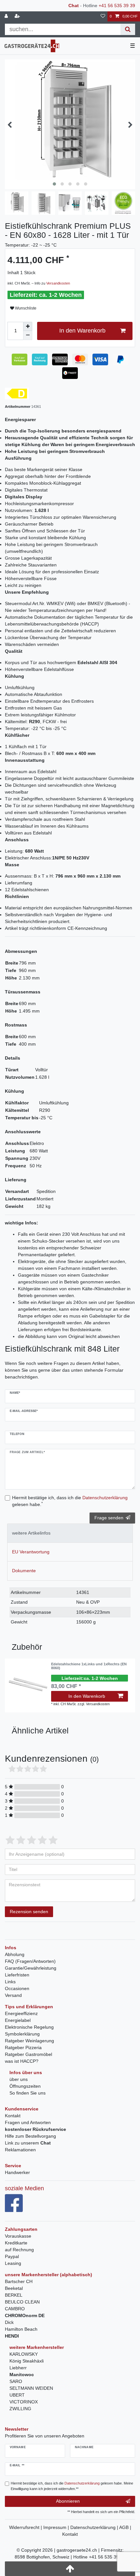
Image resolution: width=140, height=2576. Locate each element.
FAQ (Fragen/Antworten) (30, 1961)
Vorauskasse (18, 2236)
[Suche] (128, 29)
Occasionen (17, 1988)
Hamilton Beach (21, 2329)
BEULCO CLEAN (22, 2302)
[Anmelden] (7, 16)
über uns (19, 2079)
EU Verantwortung (31, 1552)
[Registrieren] (18, 16)
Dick (9, 2322)
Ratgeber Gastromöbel (28, 2054)
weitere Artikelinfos (31, 1533)
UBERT (17, 2395)
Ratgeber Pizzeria (23, 2047)
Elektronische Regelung (29, 2027)
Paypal (12, 2256)
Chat (74, 6)
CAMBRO (15, 2309)
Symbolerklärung (22, 2034)
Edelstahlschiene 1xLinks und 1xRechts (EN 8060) (89, 1666)
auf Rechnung (19, 2250)
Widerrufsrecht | (26, 2527)
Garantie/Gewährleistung (31, 1968)
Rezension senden (29, 1912)
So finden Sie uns (28, 2093)
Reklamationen (20, 2150)
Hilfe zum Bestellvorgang (30, 2136)
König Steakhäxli (27, 2361)
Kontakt (13, 2116)
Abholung (15, 1954)
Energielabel (18, 2020)
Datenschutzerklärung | (95, 2527)
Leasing (13, 2263)
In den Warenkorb (82, 331)
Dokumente (24, 1571)
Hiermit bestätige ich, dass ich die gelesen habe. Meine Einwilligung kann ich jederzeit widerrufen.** (72, 2486)
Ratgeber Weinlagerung (29, 2041)
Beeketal (14, 2288)
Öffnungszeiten (25, 2086)
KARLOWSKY (24, 2354)
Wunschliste (25, 308)
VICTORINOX (24, 2402)
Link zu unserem (28, 2143)
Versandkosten (58, 283)
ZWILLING (20, 2409)
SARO (16, 2381)
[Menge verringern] (28, 335)
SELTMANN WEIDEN (31, 2388)
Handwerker (17, 2172)
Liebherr (18, 2368)
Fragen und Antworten (28, 2122)
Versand (13, 1995)
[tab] (70, 1533)
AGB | (125, 2527)
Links (10, 1982)
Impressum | (57, 2527)
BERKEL (14, 2295)
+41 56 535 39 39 (117, 6)
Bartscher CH (19, 2281)
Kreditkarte (16, 2243)
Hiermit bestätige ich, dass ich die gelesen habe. (70, 1501)
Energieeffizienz (21, 2013)
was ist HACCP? (22, 2061)
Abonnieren (68, 2501)
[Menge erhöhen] (28, 326)
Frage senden (109, 1518)
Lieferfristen (17, 1975)
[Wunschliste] (103, 16)
